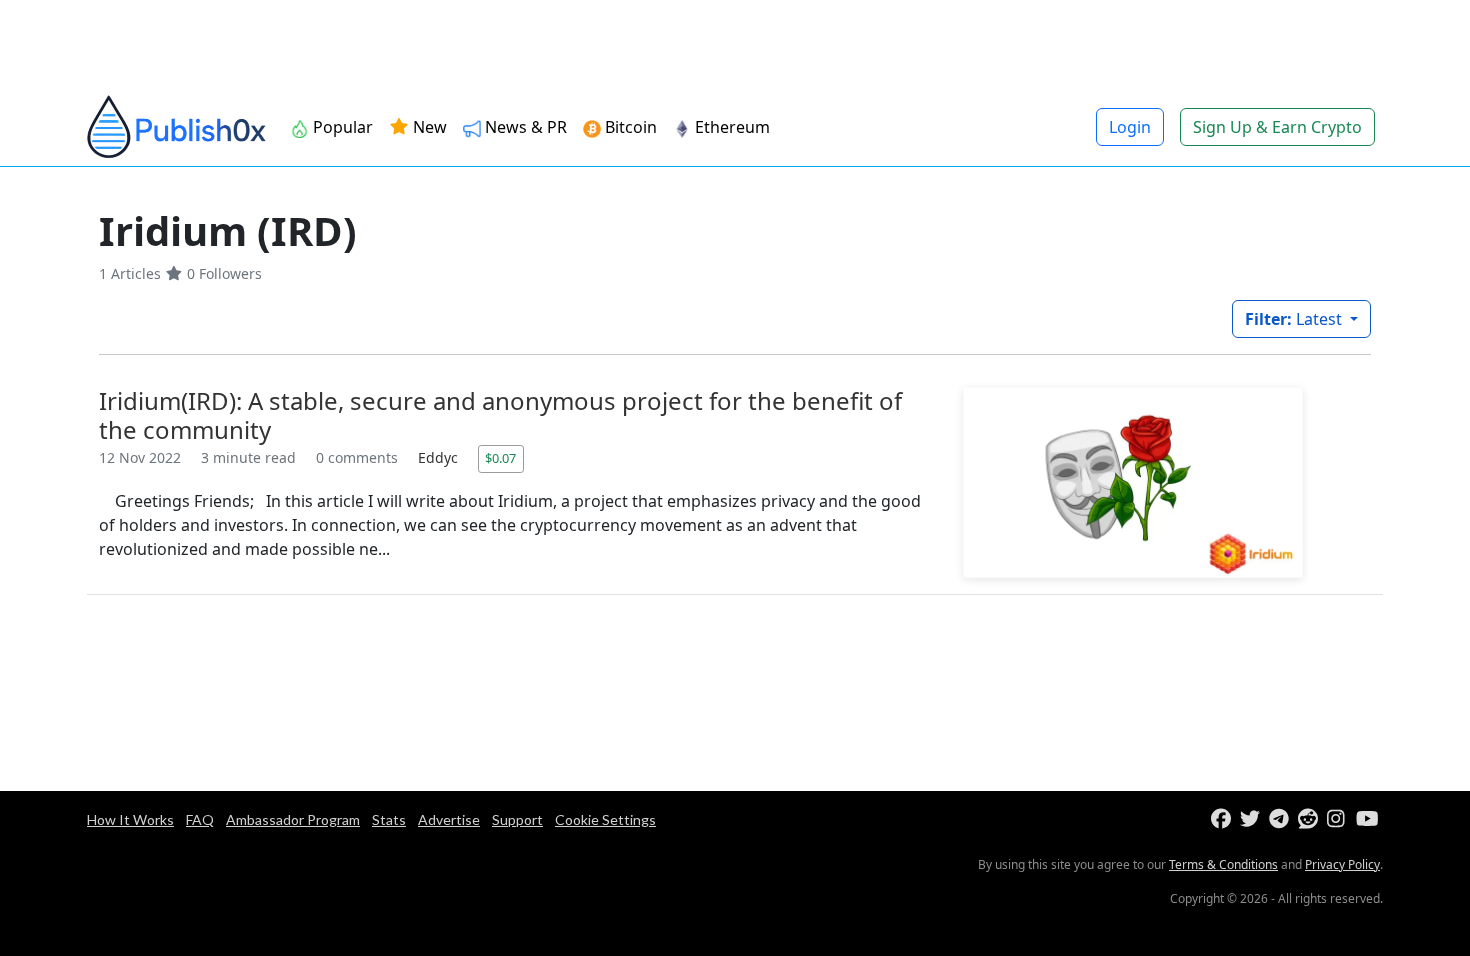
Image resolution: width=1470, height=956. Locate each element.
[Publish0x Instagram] (1339, 819)
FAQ (200, 819)
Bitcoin (629, 127)
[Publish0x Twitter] (1252, 819)
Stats (389, 819)
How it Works (130, 819)
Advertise (449, 819)
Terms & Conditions (1223, 864)
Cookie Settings (605, 819)
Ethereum (730, 127)
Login (1130, 127)
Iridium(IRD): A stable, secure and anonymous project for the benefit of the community (500, 415)
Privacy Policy (1342, 864)
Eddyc (440, 457)
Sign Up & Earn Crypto (1277, 127)
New (428, 127)
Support (517, 819)
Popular (341, 127)
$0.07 (500, 458)
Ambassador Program (293, 819)
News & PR (524, 127)
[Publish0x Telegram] (1281, 819)
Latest (1295, 319)
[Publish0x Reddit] (1310, 819)
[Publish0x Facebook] (1223, 819)
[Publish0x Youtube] (1368, 819)
